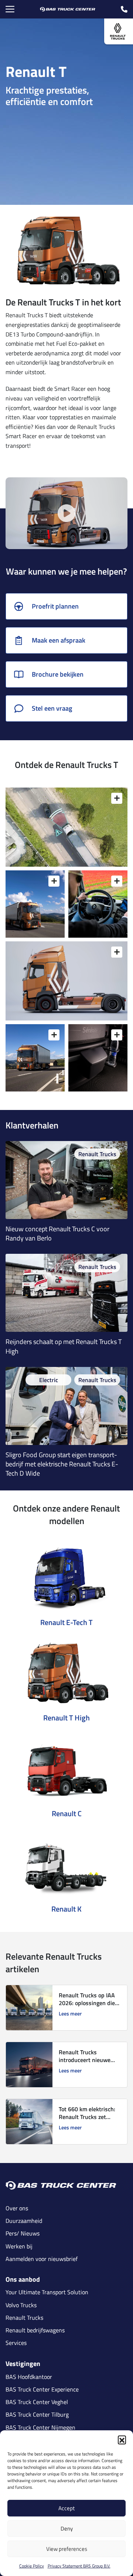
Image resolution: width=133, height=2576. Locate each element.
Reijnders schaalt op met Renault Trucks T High (64, 1346)
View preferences (67, 2549)
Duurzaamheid (24, 2221)
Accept (66, 2508)
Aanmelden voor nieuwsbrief (42, 2259)
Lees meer (70, 2014)
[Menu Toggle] (10, 9)
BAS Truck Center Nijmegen (40, 2428)
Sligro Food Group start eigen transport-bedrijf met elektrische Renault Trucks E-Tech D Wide (62, 1464)
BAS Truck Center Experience (42, 2389)
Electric (49, 1380)
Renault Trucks (97, 1154)
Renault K (66, 1909)
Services (16, 2343)
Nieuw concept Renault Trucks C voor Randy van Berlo (57, 1233)
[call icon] (124, 9)
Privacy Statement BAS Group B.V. (79, 2566)
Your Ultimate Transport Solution (47, 2292)
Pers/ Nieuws (23, 2233)
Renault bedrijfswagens (35, 2330)
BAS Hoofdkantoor (29, 2377)
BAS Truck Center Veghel (37, 2402)
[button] (122, 2440)
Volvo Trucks (21, 2305)
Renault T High (66, 1718)
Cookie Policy (32, 2566)
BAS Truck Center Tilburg (37, 2415)
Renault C (67, 1813)
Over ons (17, 2208)
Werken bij (19, 2246)
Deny (67, 2528)
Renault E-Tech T (66, 1622)
